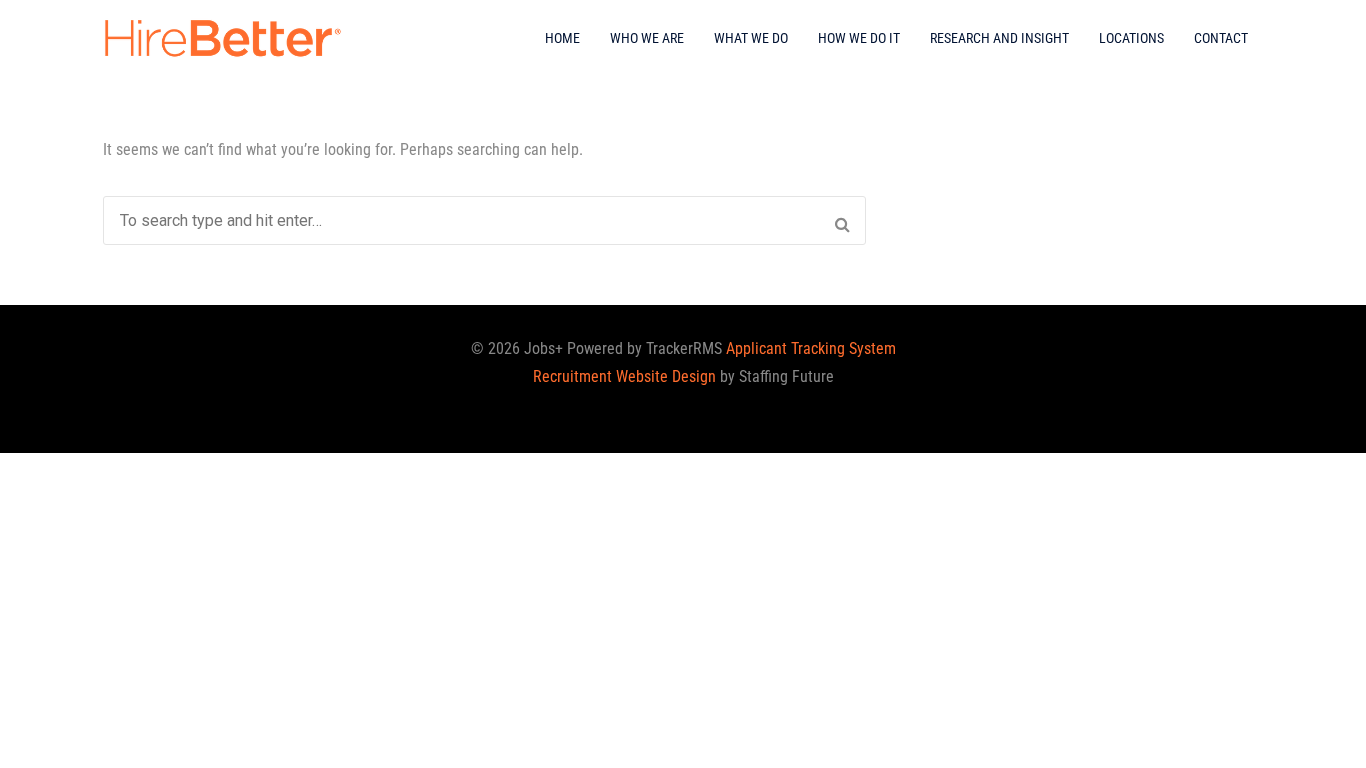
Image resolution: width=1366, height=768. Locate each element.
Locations (1131, 38)
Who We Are (647, 38)
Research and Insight (999, 38)
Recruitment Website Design (624, 376)
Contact (1221, 38)
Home (562, 38)
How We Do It (859, 38)
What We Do (751, 38)
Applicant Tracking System (811, 348)
